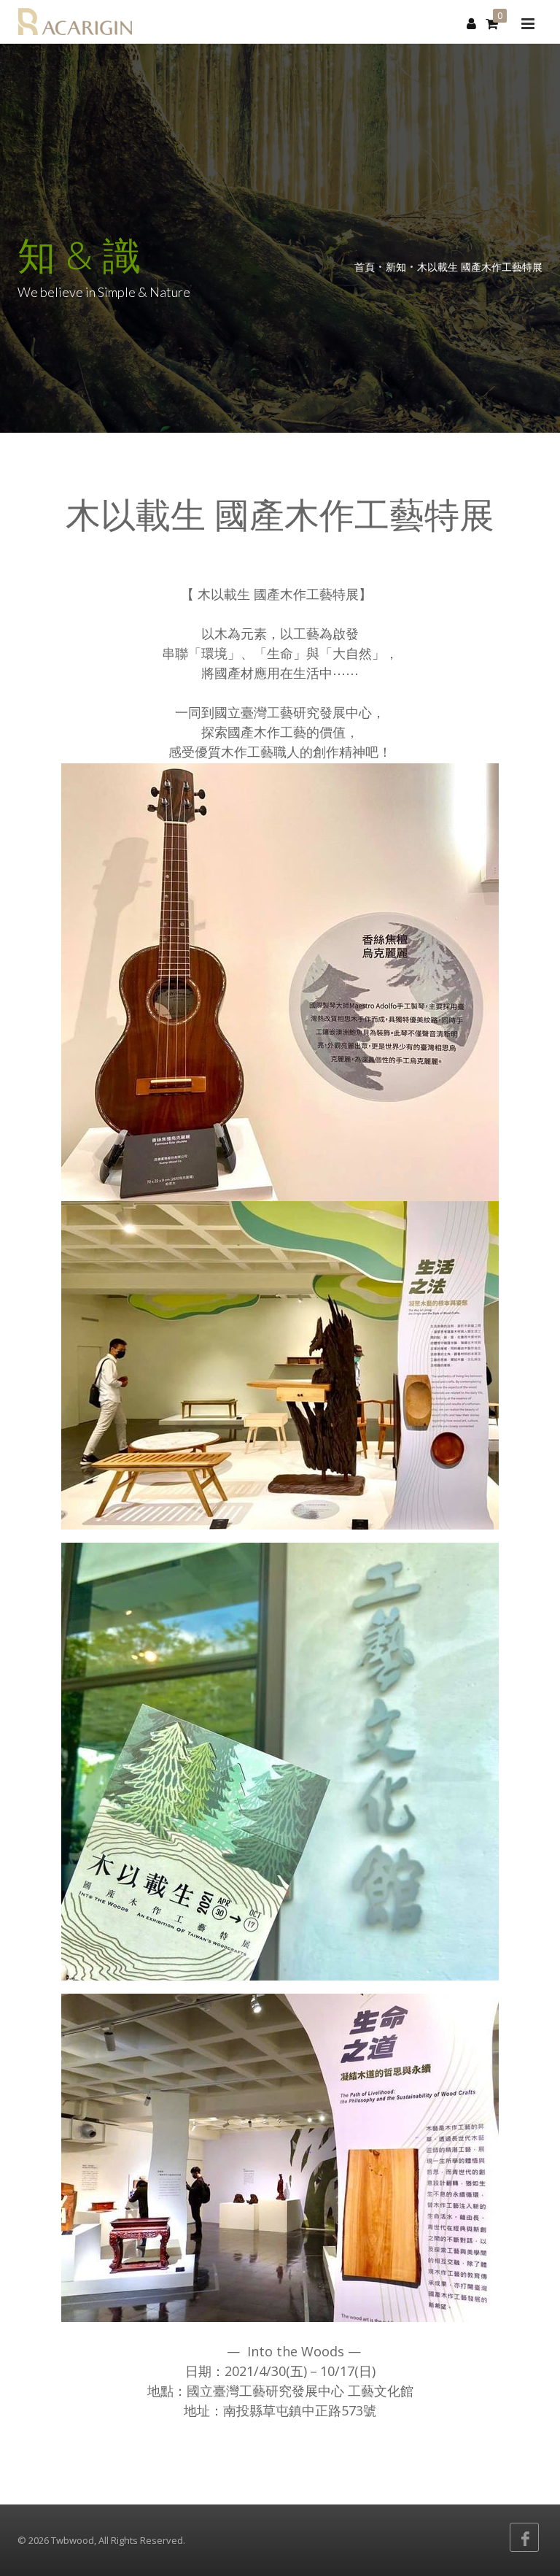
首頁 (365, 267)
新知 (396, 267)
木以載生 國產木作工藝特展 (480, 267)
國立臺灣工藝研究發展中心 (265, 2391)
